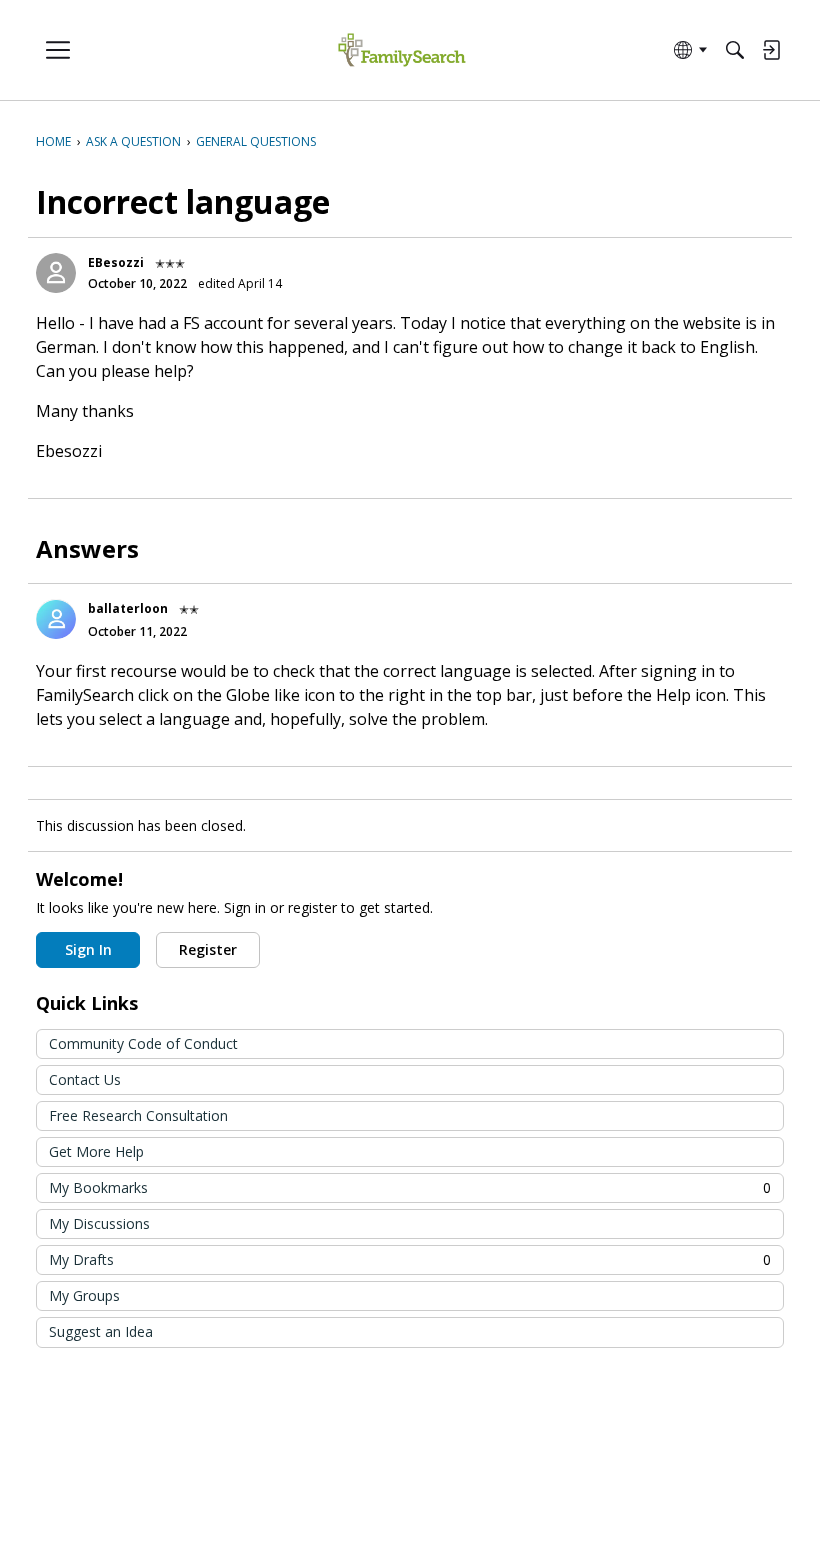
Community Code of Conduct (143, 1043)
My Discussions (99, 1223)
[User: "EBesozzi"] (56, 273)
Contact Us (85, 1079)
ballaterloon (128, 608)
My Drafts (410, 1259)
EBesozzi (116, 262)
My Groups (84, 1295)
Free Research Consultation (138, 1115)
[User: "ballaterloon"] (56, 619)
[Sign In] (771, 50)
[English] (401, 50)
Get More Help (96, 1151)
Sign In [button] (88, 949)
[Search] (735, 50)
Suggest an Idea (101, 1331)
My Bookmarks (410, 1187)
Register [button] (208, 949)
